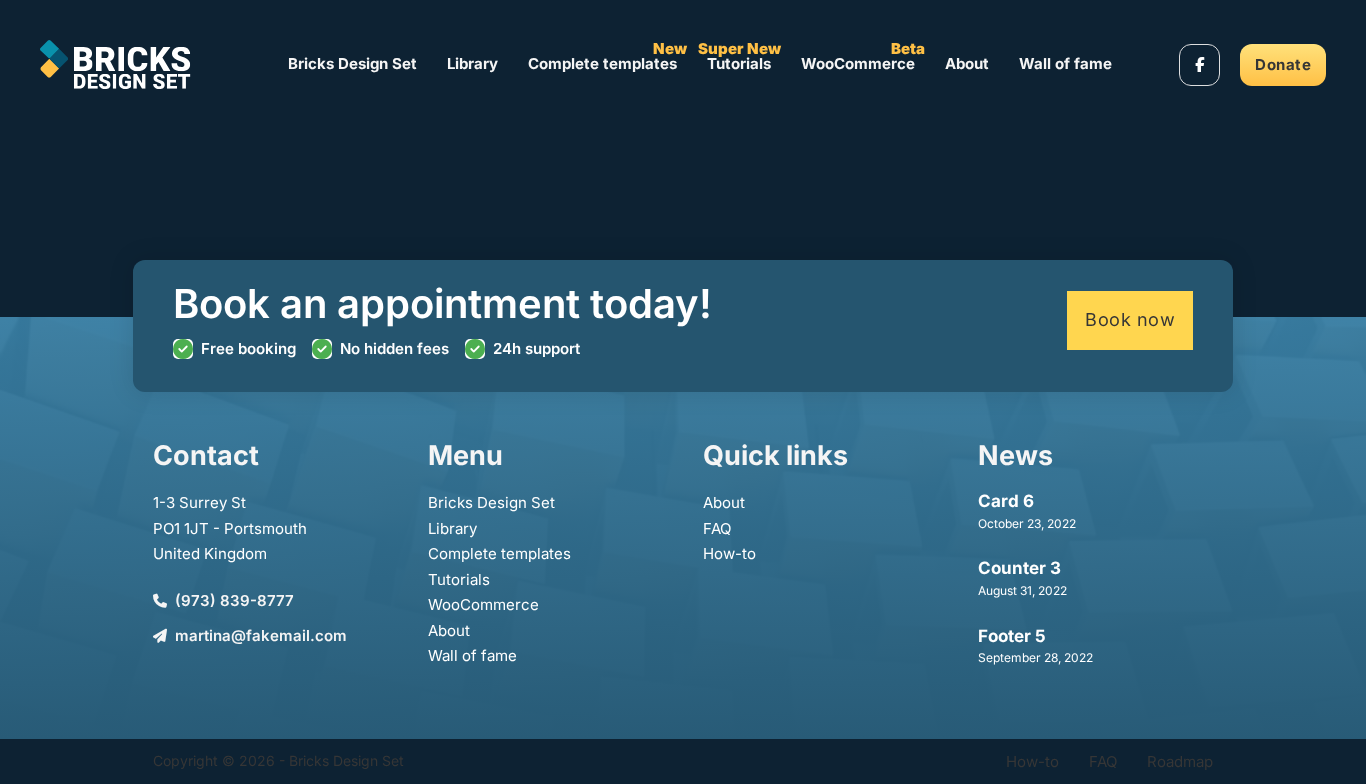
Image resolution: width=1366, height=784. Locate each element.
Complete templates (602, 63)
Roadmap (1180, 761)
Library (472, 63)
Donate (1283, 64)
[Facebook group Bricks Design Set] (1199, 65)
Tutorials (739, 63)
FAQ (717, 528)
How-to (729, 553)
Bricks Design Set (352, 63)
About (967, 63)
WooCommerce (858, 63)
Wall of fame (1065, 63)
